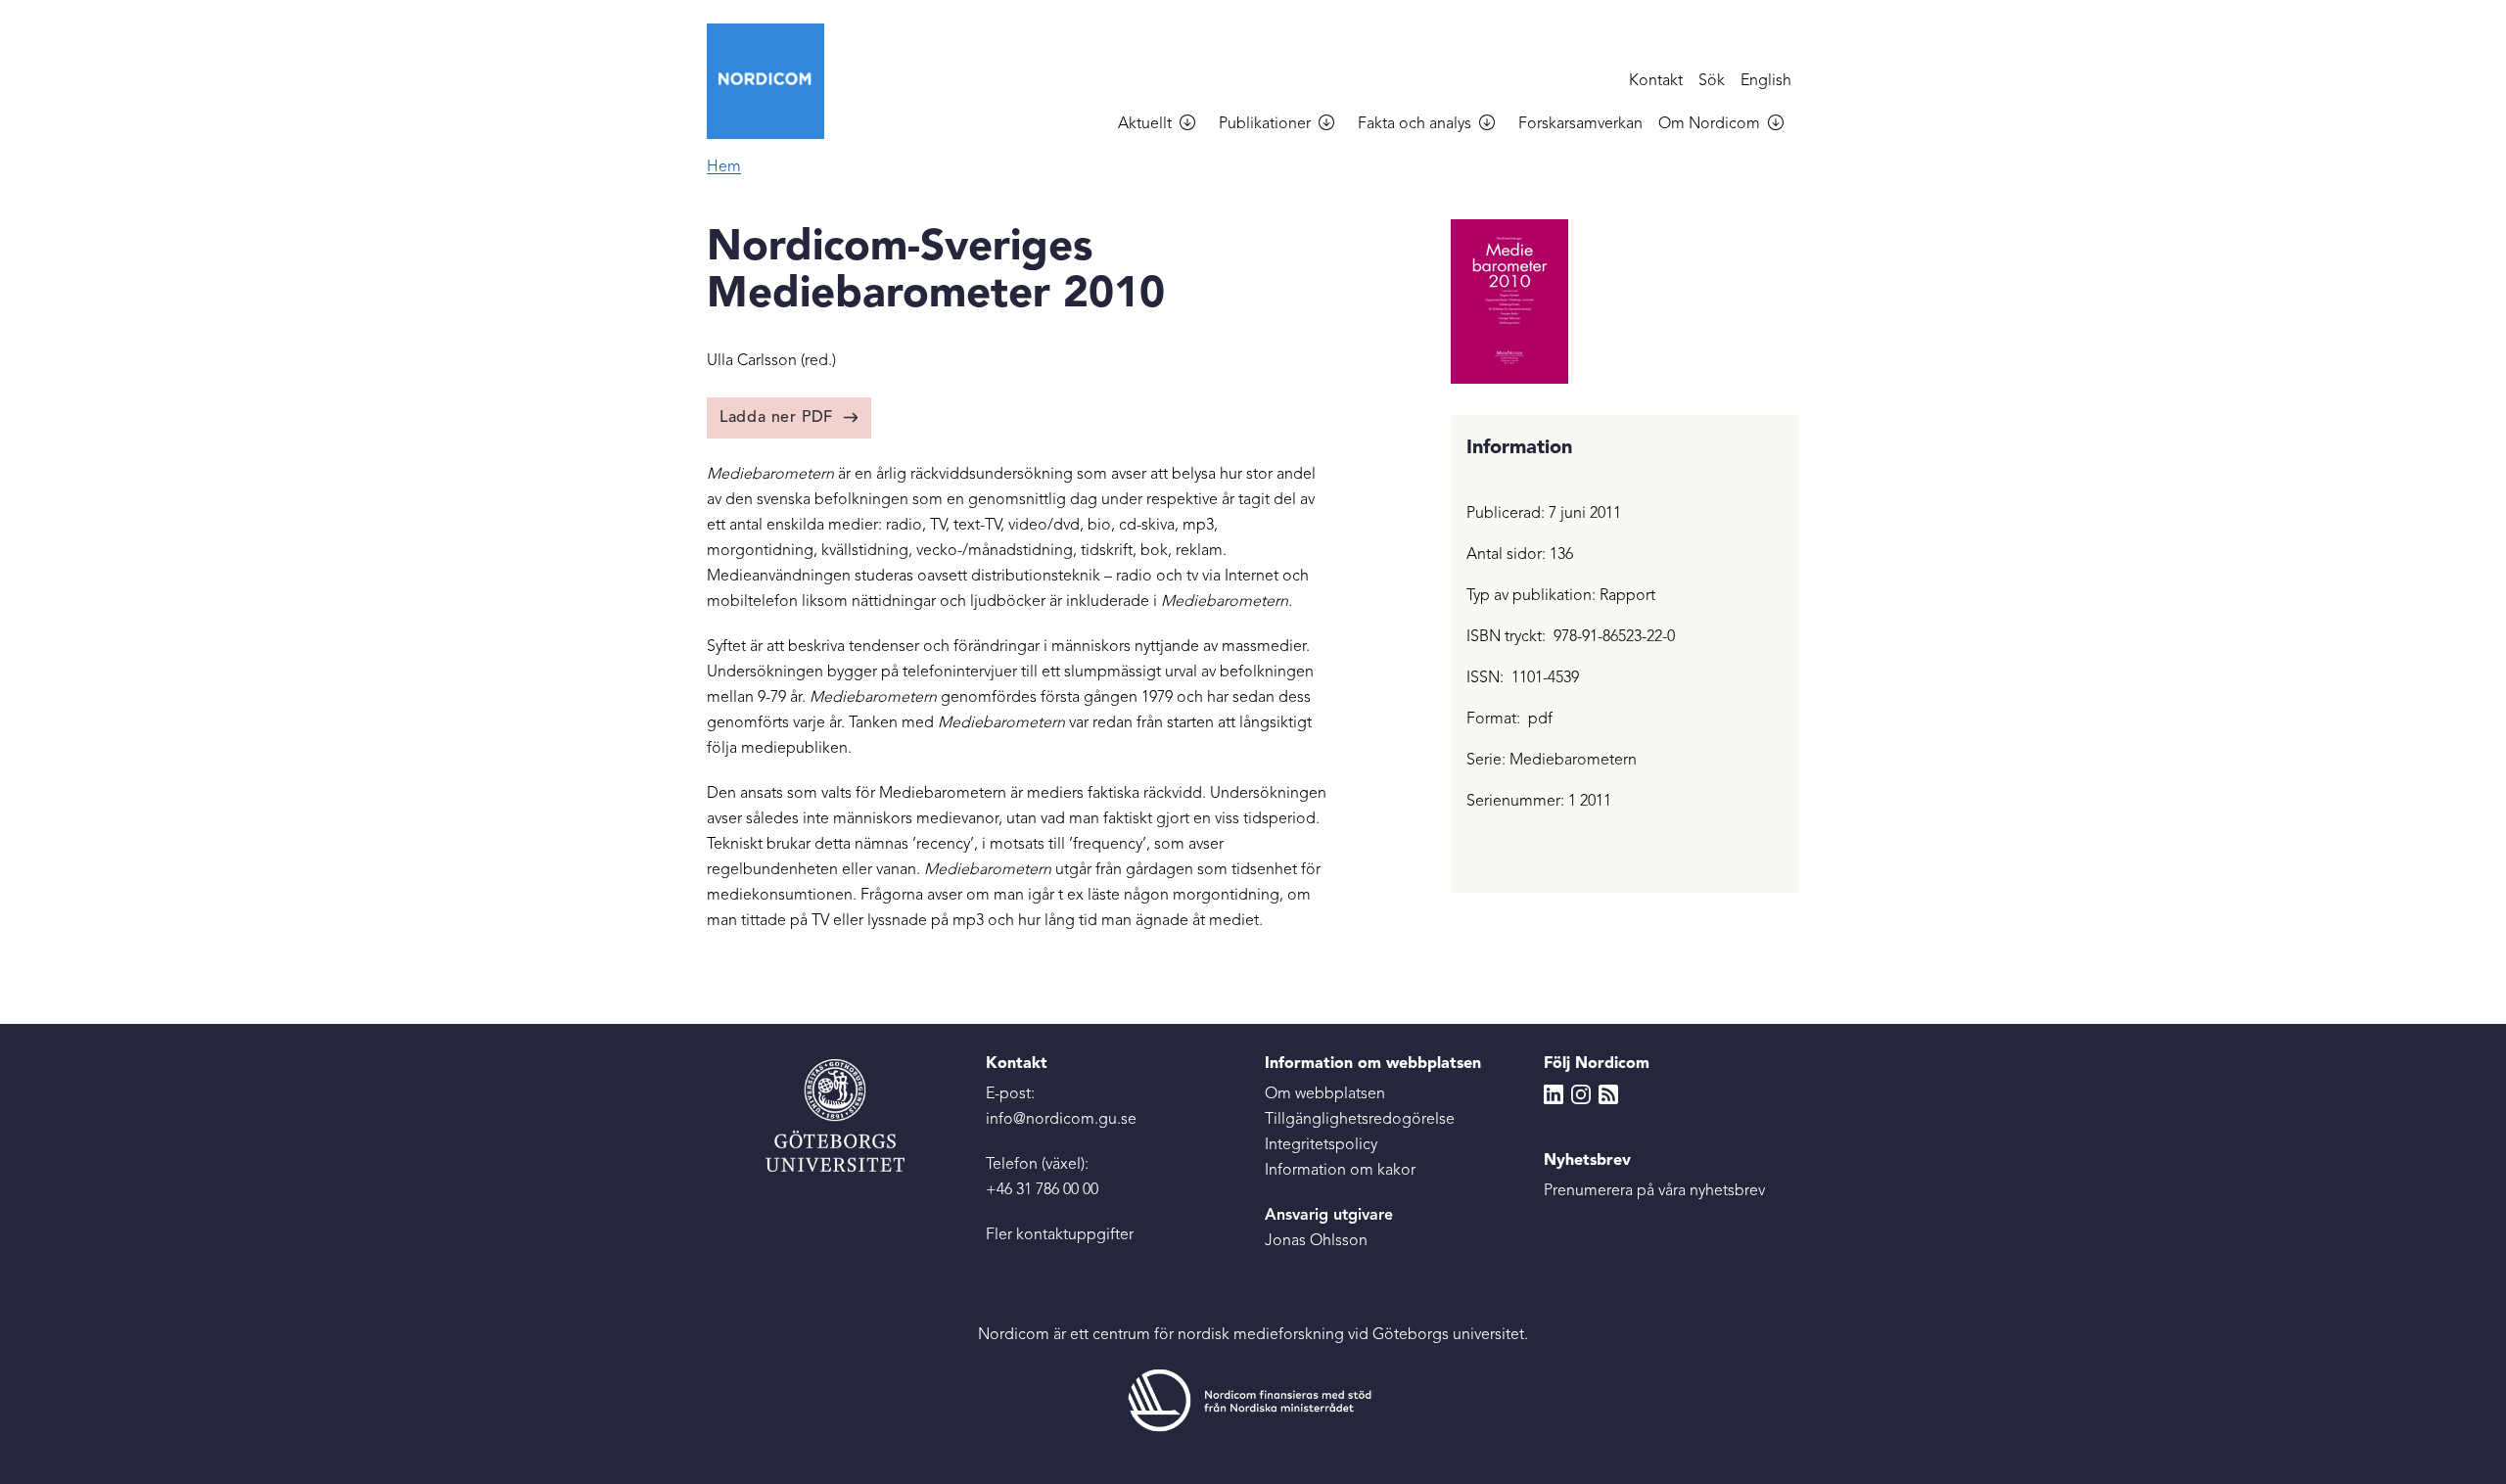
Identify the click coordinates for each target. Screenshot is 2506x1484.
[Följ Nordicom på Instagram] (1581, 1094)
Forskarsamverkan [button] (1580, 124)
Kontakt (1656, 81)
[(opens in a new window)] (1253, 1400)
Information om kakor (1340, 1171)
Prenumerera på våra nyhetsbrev (1654, 1191)
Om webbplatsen (1325, 1094)
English (1766, 81)
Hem (724, 167)
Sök (1712, 81)
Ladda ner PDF (776, 418)
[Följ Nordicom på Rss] (1608, 1094)
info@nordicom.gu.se (1061, 1120)
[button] (1195, 125)
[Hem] (773, 81)
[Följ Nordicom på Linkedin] (1554, 1094)
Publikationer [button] (1265, 124)
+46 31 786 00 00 (1042, 1190)
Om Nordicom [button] (1709, 124)
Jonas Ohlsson (1316, 1241)
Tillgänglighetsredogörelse (1360, 1120)
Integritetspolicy (1321, 1145)
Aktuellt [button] (1145, 124)
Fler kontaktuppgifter (1060, 1235)
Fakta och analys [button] (1415, 124)
